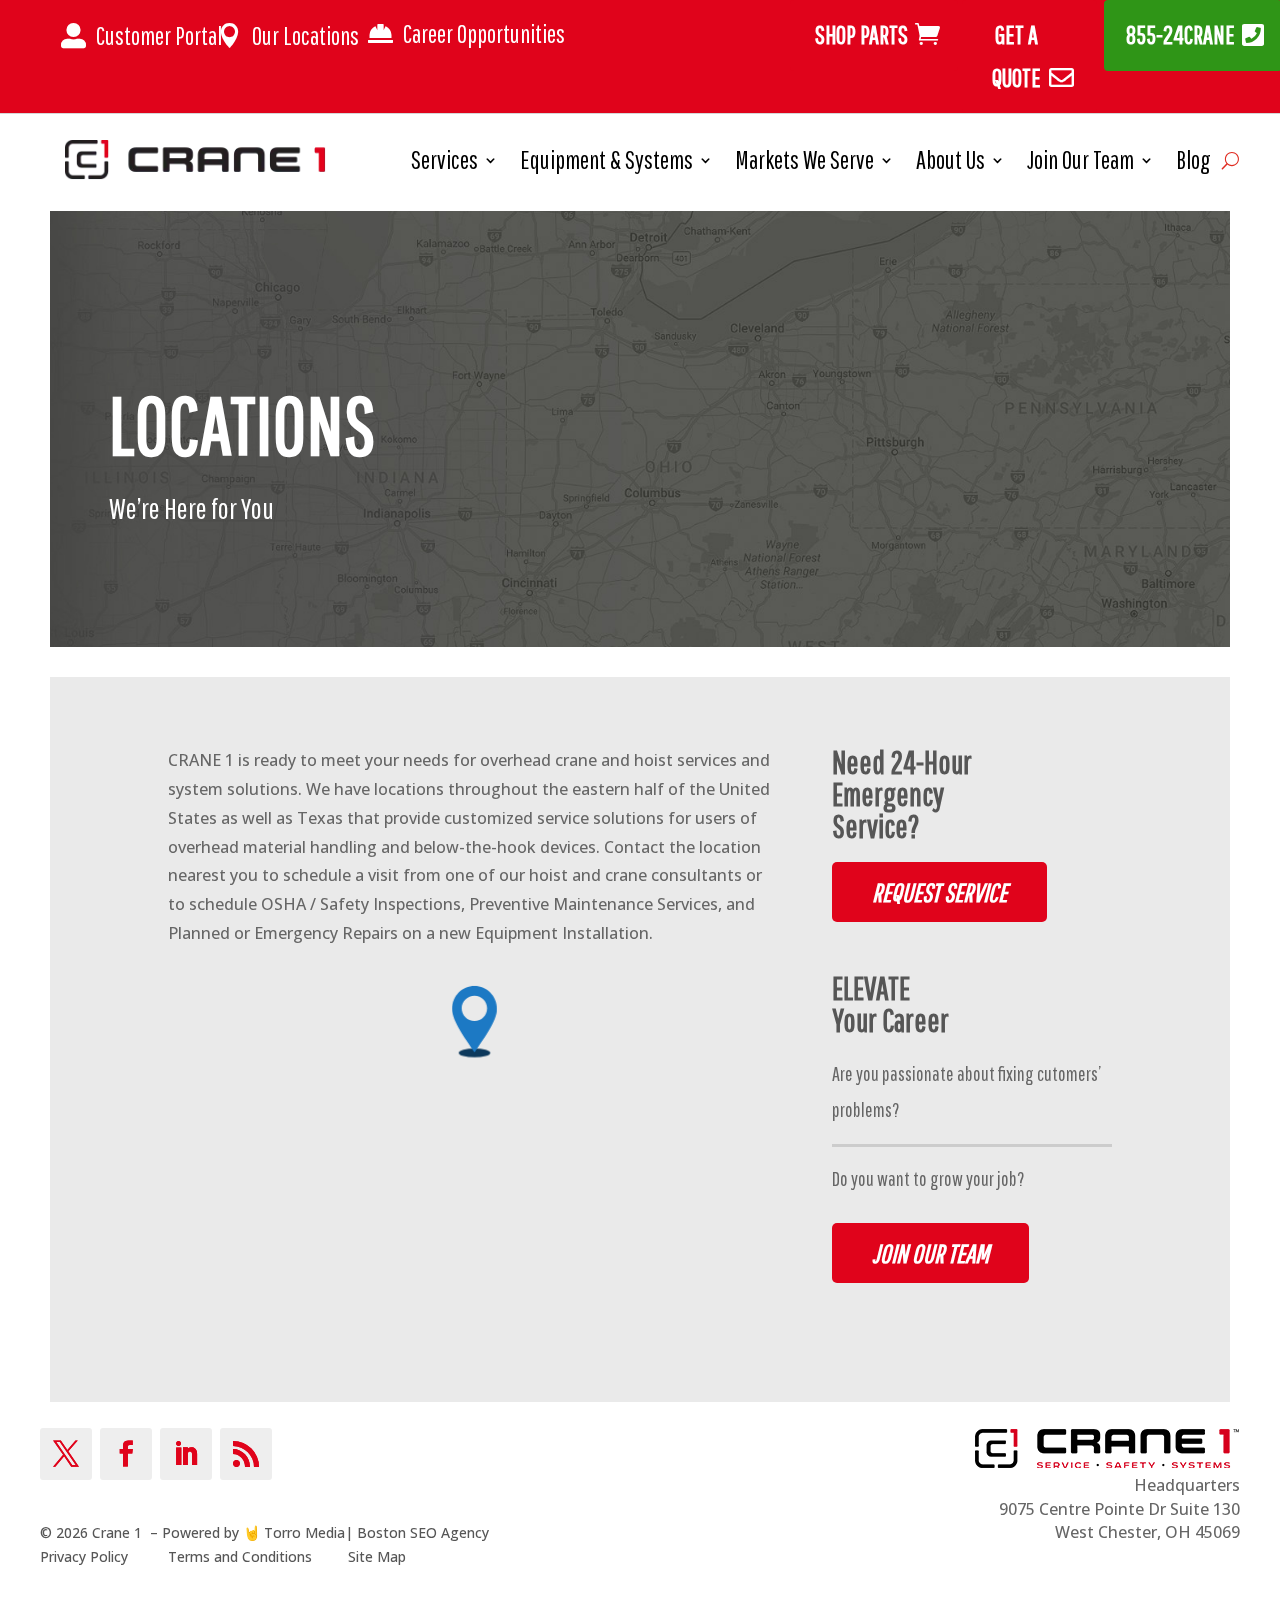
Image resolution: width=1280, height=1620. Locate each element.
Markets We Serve (804, 163)
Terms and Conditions (240, 1556)
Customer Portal (159, 35)
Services (444, 163)
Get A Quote (1016, 56)
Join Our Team (1080, 163)
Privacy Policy (84, 1556)
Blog (1193, 163)
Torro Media (304, 1532)
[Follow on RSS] (246, 1454)
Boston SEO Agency (423, 1532)
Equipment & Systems (606, 163)
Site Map (377, 1556)
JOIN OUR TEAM (930, 1253)
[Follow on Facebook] (126, 1454)
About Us (950, 163)
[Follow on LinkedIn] (186, 1454)
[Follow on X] (66, 1454)
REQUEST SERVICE (939, 892)
